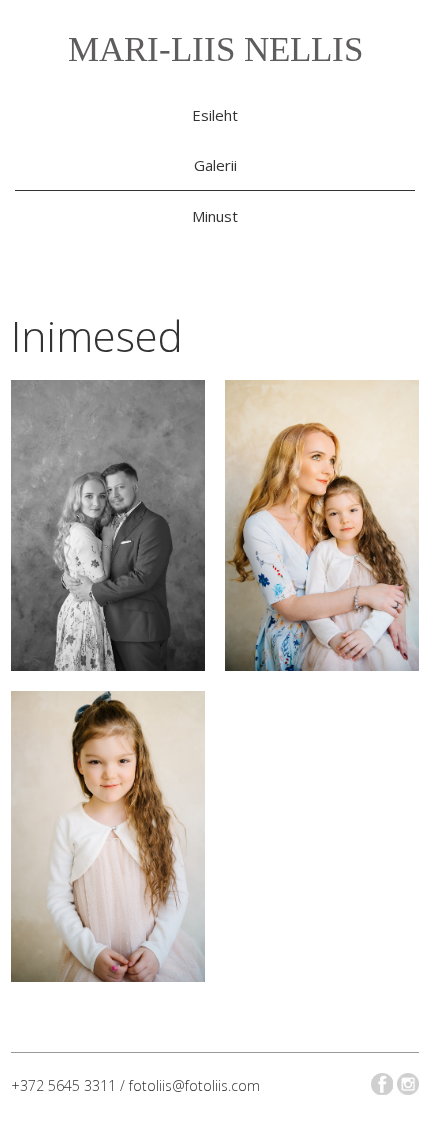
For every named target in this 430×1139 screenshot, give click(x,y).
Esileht (215, 115)
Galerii (215, 165)
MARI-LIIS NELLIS (215, 49)
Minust (215, 216)
